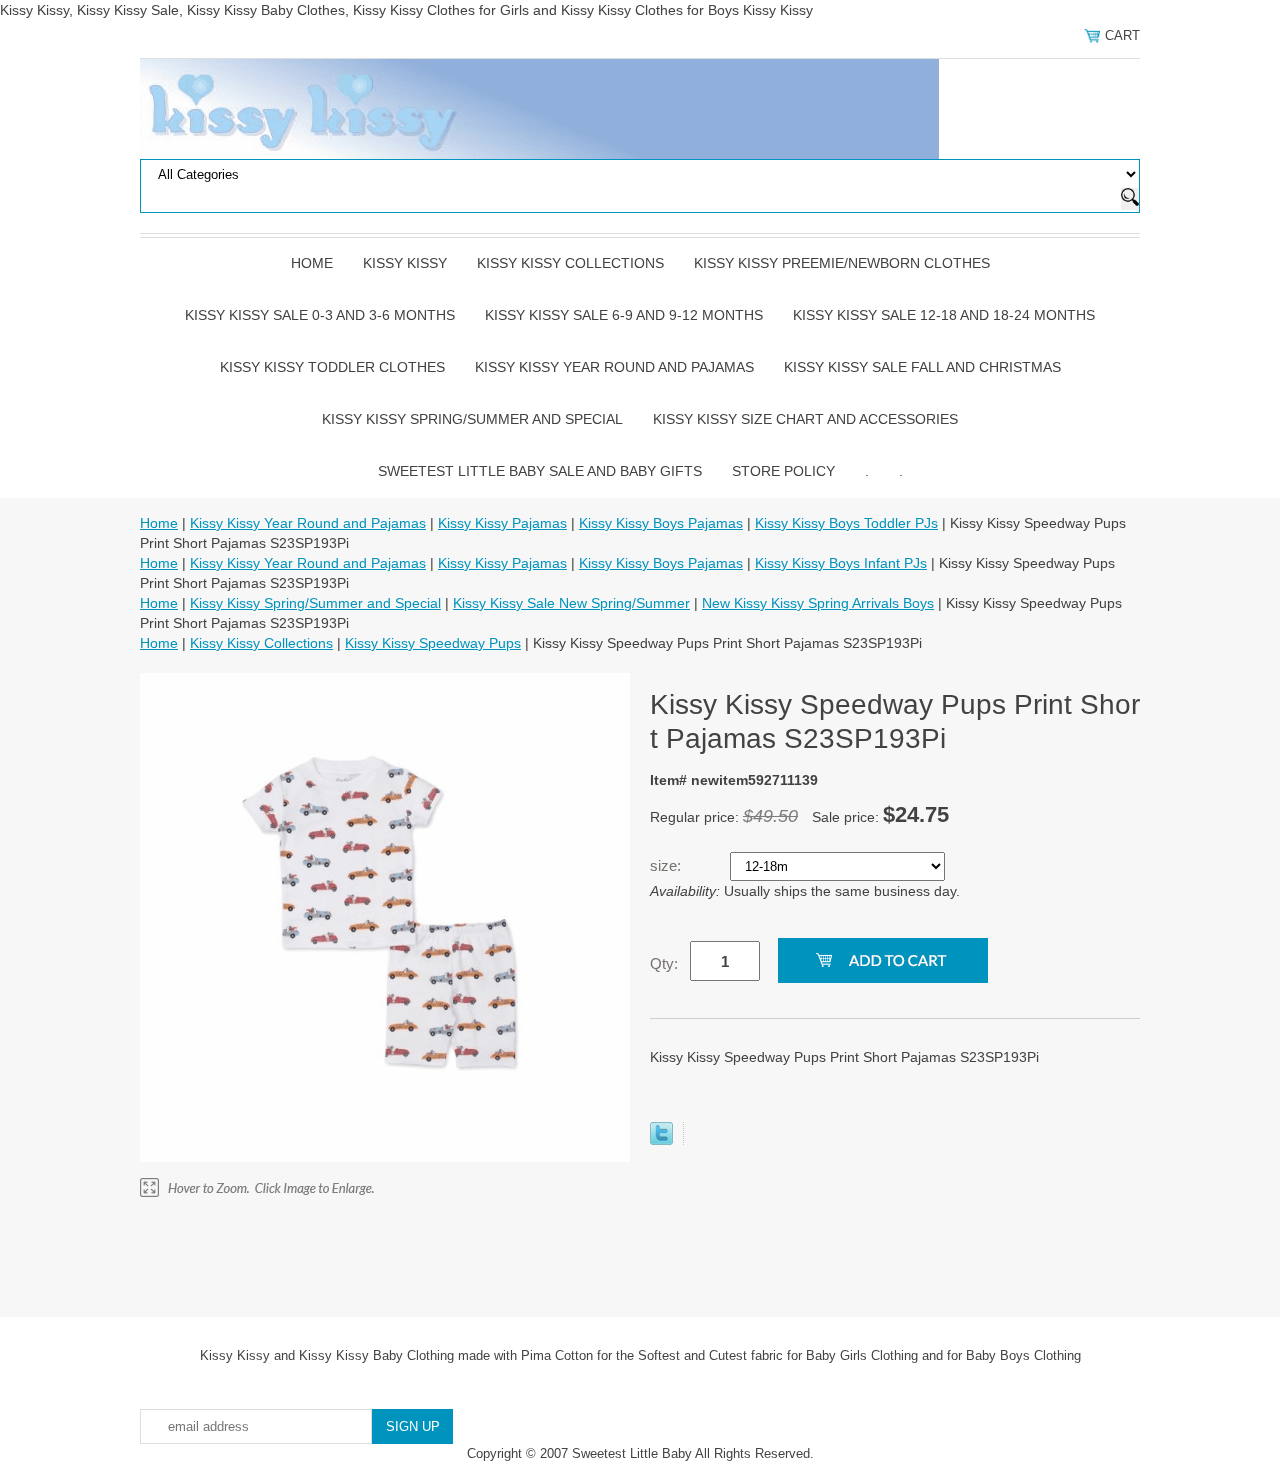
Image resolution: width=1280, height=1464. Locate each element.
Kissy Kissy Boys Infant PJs (841, 563)
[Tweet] (661, 1140)
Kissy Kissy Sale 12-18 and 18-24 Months (944, 315)
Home (312, 263)
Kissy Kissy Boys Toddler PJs (846, 523)
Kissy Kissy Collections (570, 263)
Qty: (664, 963)
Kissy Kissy (405, 263)
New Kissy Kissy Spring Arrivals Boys (818, 603)
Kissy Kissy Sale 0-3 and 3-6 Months (320, 315)
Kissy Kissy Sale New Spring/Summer (571, 603)
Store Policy (783, 471)
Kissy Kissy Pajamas (502, 523)
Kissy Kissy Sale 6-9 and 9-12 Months (624, 315)
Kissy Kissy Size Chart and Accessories (805, 419)
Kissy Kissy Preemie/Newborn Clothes (842, 263)
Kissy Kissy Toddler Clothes (332, 367)
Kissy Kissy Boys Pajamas (661, 523)
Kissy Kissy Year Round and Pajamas (614, 367)
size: (667, 865)
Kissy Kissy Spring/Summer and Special (472, 419)
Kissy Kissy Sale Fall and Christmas (922, 367)
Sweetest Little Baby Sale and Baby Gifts (540, 471)
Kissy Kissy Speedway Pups (433, 643)
